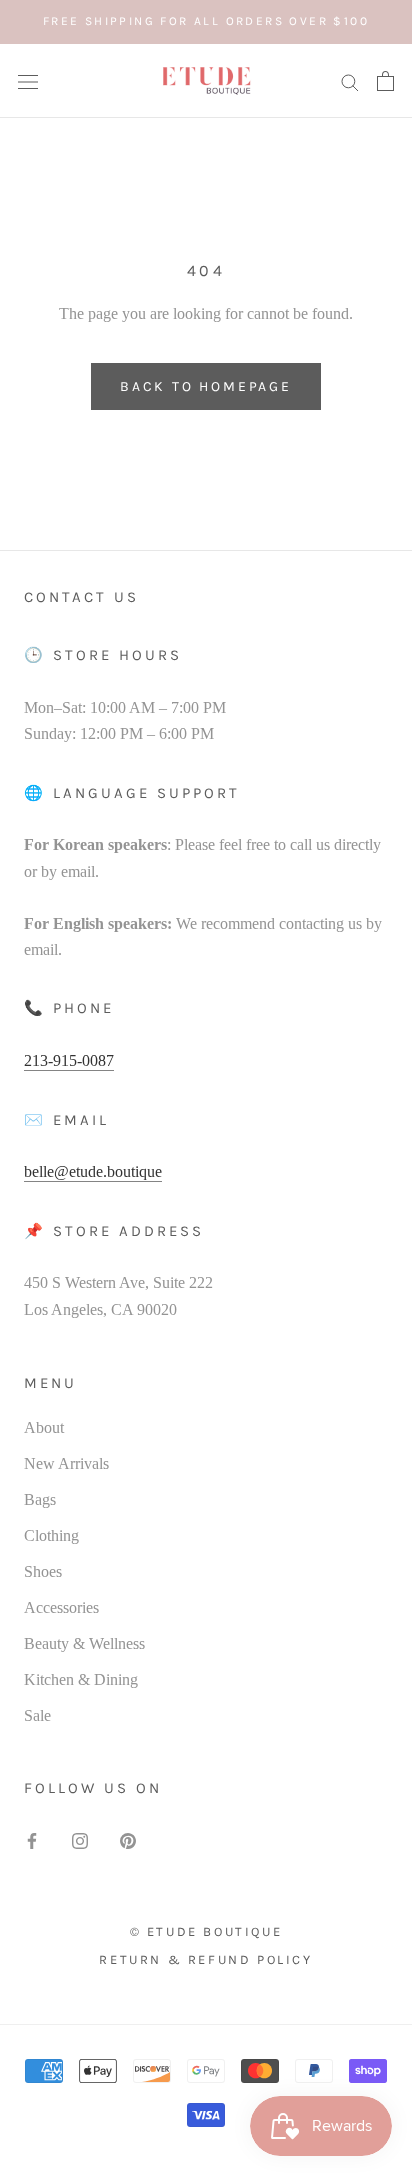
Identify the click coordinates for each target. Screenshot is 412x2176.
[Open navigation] (28, 81)
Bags (40, 1499)
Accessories (61, 1607)
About (44, 1427)
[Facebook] (32, 1840)
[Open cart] (385, 81)
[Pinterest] (128, 1840)
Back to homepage (206, 386)
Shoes (43, 1571)
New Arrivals (66, 1463)
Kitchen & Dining (81, 1679)
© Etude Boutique (206, 1931)
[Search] (350, 81)
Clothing (51, 1535)
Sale (37, 1715)
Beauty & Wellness (84, 1643)
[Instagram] (80, 1840)
